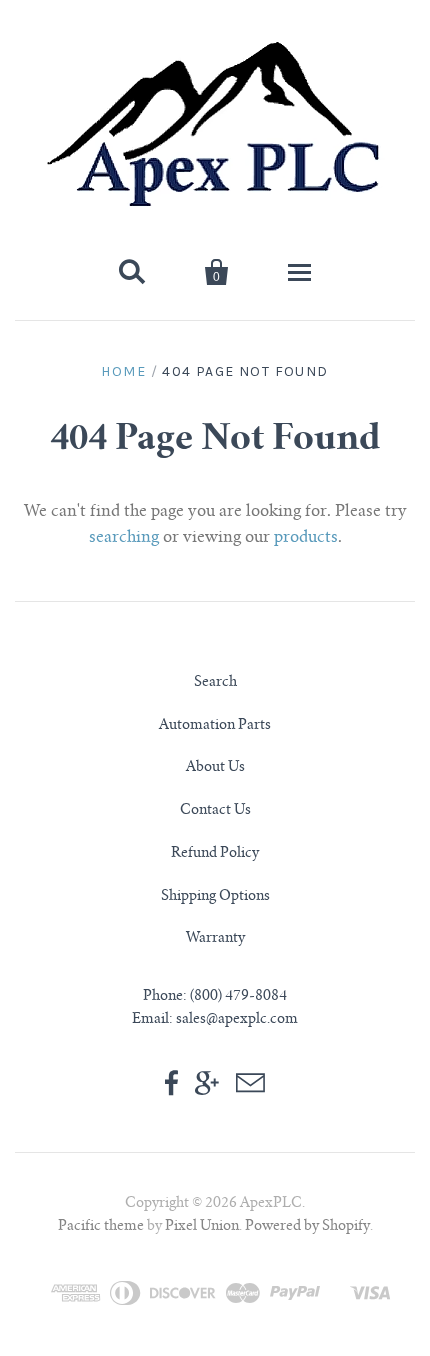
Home (123, 371)
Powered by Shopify (307, 1227)
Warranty (215, 939)
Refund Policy (215, 854)
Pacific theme (101, 1227)
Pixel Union (202, 1227)
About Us (215, 768)
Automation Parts (215, 726)
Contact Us (215, 811)
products (306, 538)
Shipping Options (215, 897)
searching (124, 538)
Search (215, 683)
